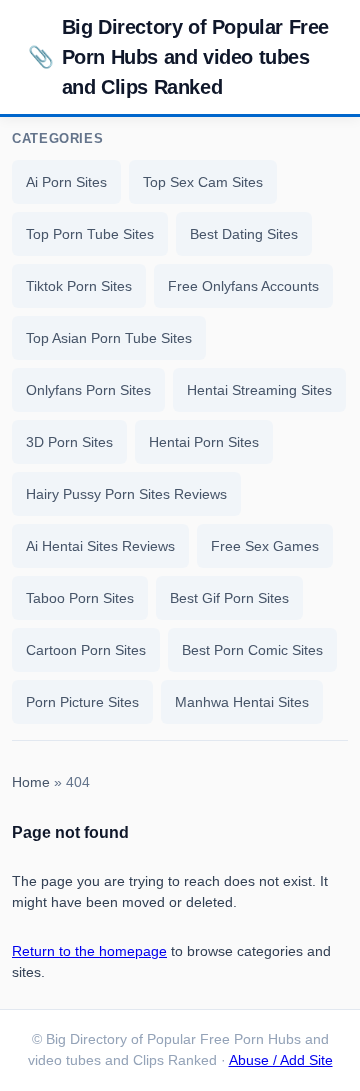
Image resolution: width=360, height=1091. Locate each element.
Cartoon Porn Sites (86, 650)
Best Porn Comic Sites (252, 650)
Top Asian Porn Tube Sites (109, 338)
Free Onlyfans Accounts (243, 286)
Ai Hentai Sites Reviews (100, 546)
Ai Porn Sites (66, 182)
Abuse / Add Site (281, 1060)
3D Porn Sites (69, 442)
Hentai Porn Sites (204, 442)
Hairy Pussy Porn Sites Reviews (126, 494)
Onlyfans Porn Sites (88, 390)
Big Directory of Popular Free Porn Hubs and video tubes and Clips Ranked (178, 57)
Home (31, 782)
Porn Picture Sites (82, 702)
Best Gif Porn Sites (229, 598)
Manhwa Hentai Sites (242, 702)
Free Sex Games (265, 546)
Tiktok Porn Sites (79, 286)
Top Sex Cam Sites (203, 182)
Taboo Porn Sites (80, 598)
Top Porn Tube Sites (90, 234)
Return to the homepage (89, 951)
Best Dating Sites (244, 234)
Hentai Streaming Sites (259, 390)
